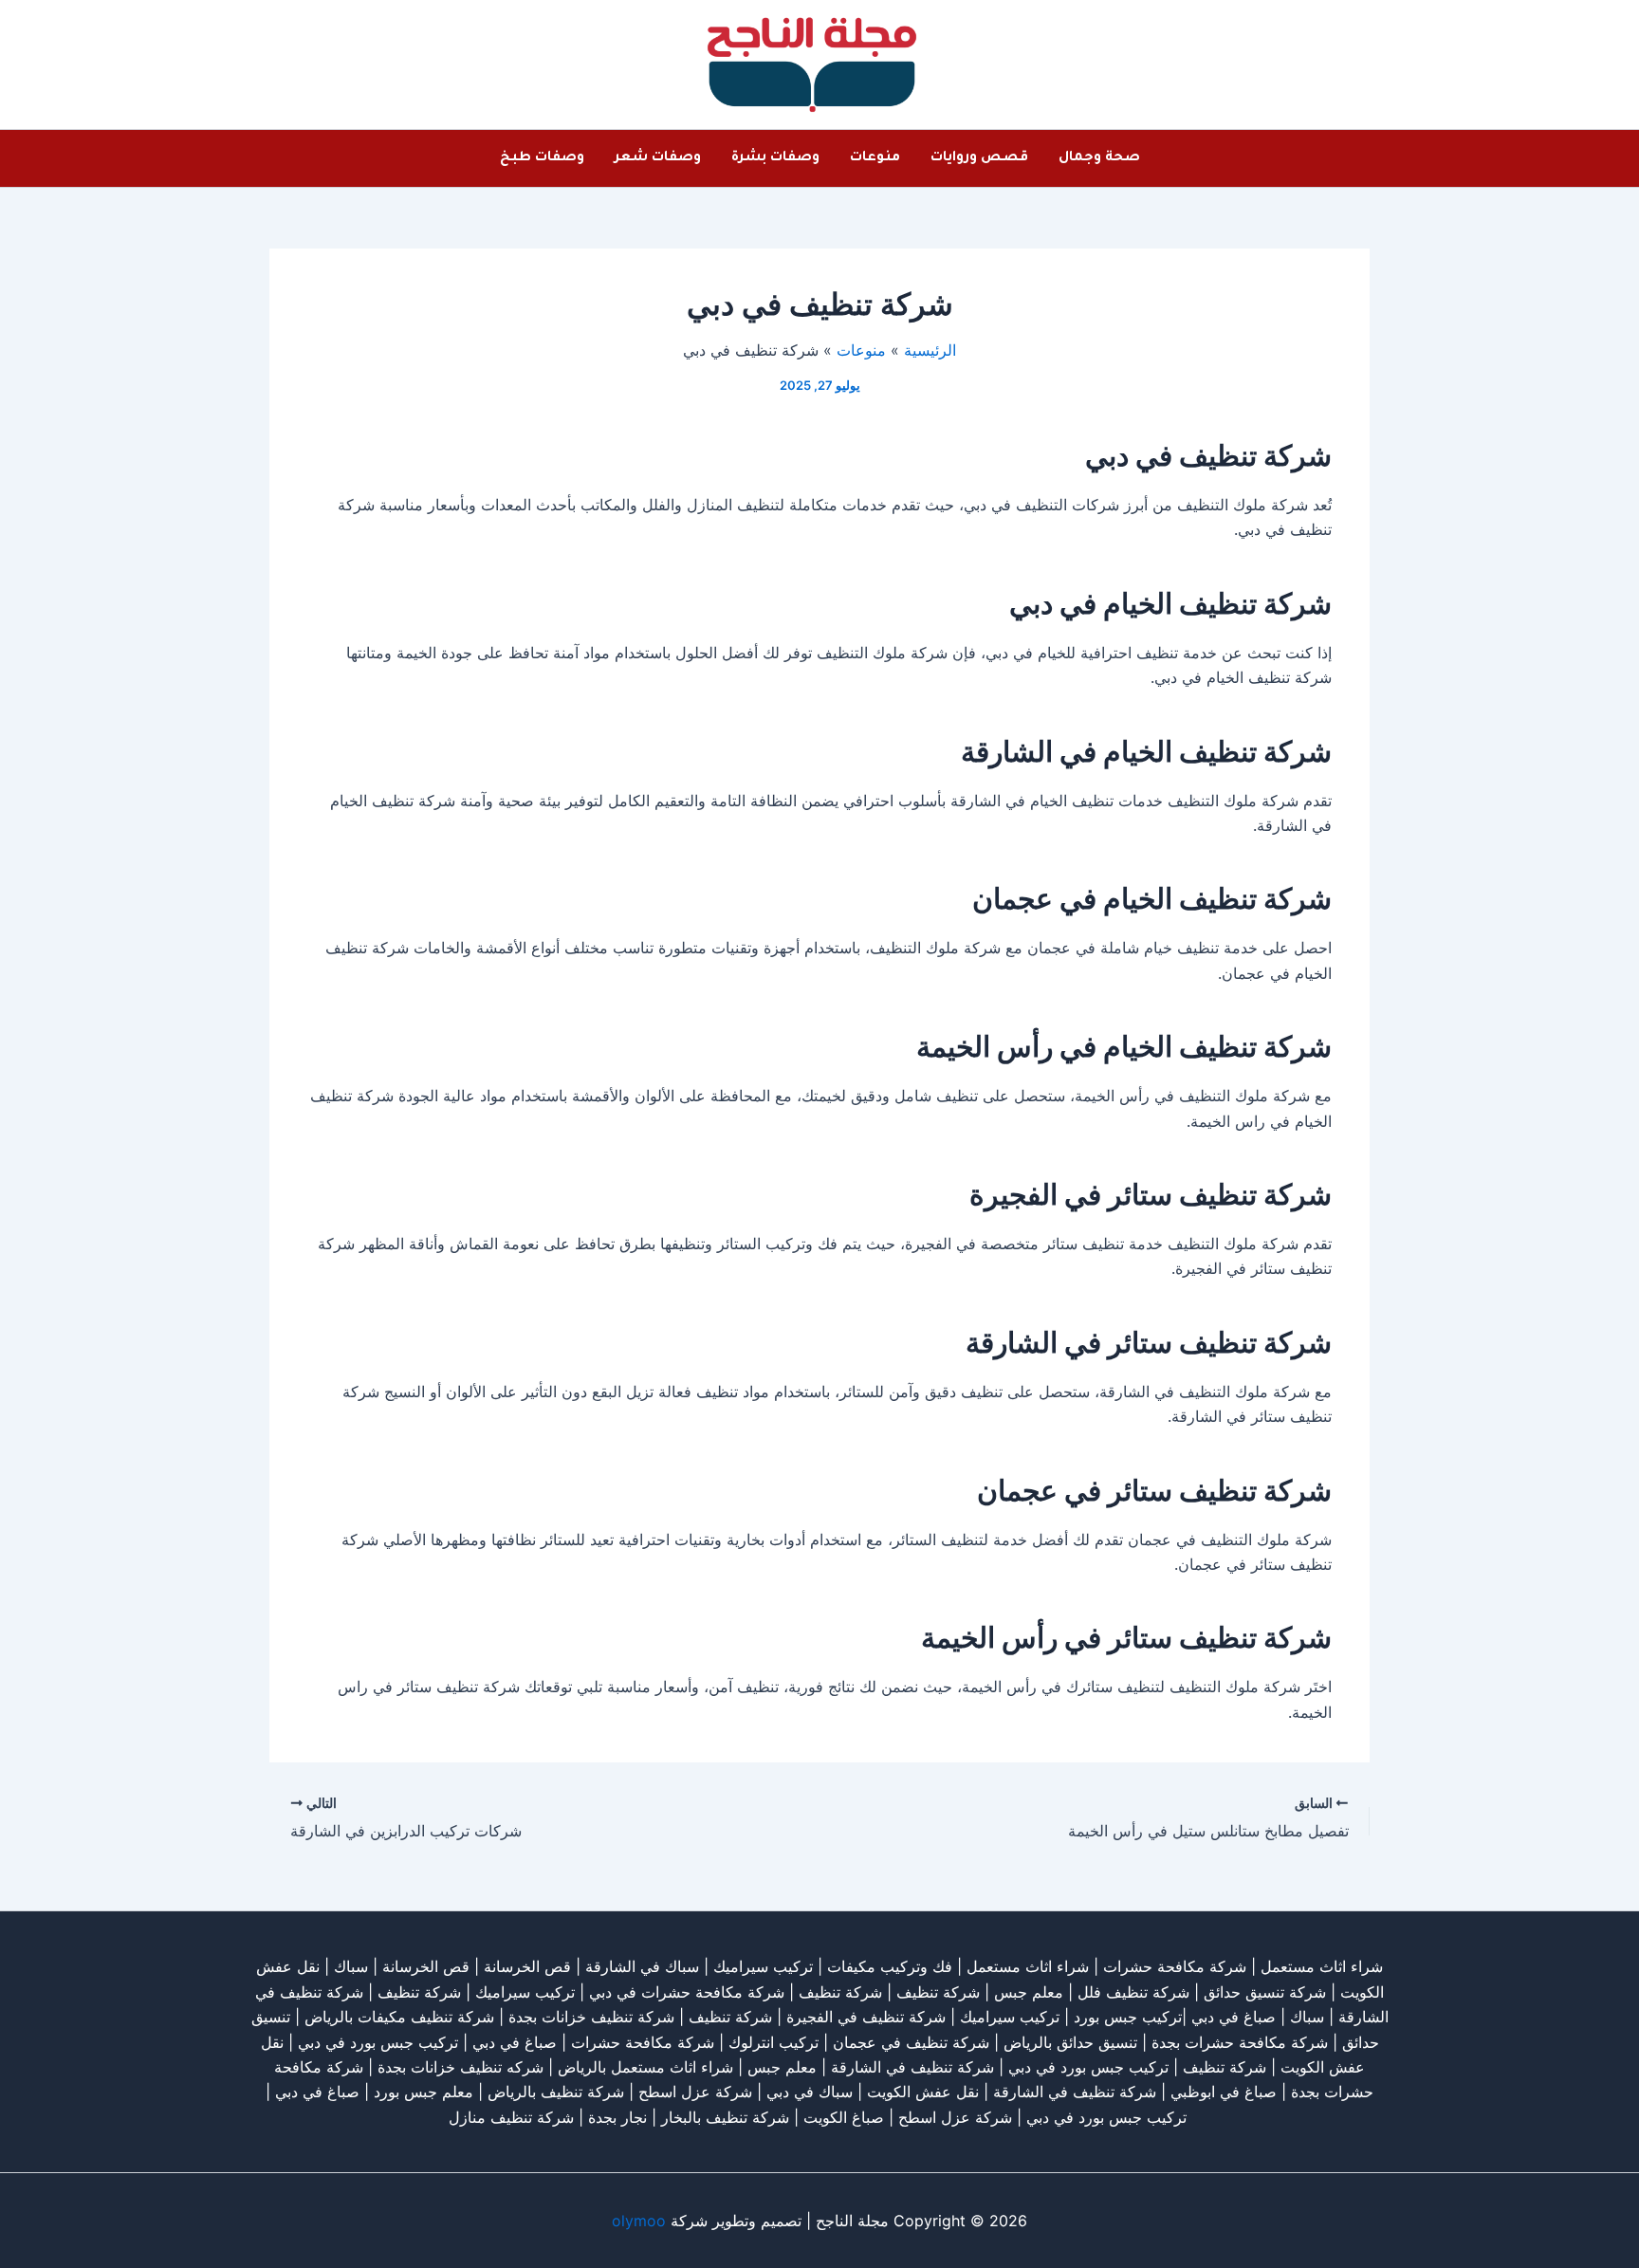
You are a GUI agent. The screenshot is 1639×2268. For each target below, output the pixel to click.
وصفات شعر (658, 158)
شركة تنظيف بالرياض (556, 2092)
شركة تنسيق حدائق (1265, 1992)
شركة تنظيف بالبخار (725, 2117)
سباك (351, 1966)
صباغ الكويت (844, 2117)
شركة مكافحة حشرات (1175, 1966)
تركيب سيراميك (525, 1992)
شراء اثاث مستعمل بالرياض (645, 2067)
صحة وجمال (1099, 158)
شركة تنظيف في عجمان (911, 2042)
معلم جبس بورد (424, 2092)
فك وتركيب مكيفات (890, 1966)
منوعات (875, 158)
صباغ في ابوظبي (1224, 2092)
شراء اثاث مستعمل (1322, 1966)
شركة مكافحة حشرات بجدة (1240, 2042)
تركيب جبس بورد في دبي (378, 2042)
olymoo (639, 2221)
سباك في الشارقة (642, 1966)
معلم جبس (1029, 1992)
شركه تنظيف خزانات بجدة (460, 2067)
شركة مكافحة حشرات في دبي (687, 1992)
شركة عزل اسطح (695, 2092)
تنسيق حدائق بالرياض (1070, 2042)
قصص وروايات (979, 158)
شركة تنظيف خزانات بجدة (591, 2017)
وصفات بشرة (775, 158)
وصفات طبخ (542, 158)
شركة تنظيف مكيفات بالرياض (399, 2017)
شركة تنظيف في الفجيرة (866, 2017)
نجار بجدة (617, 2117)
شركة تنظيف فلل (1133, 1992)
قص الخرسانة (527, 1966)
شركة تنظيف (938, 1992)
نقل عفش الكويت (923, 2092)
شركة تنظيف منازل (511, 2117)
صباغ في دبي (515, 2042)
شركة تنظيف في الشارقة (912, 2067)
